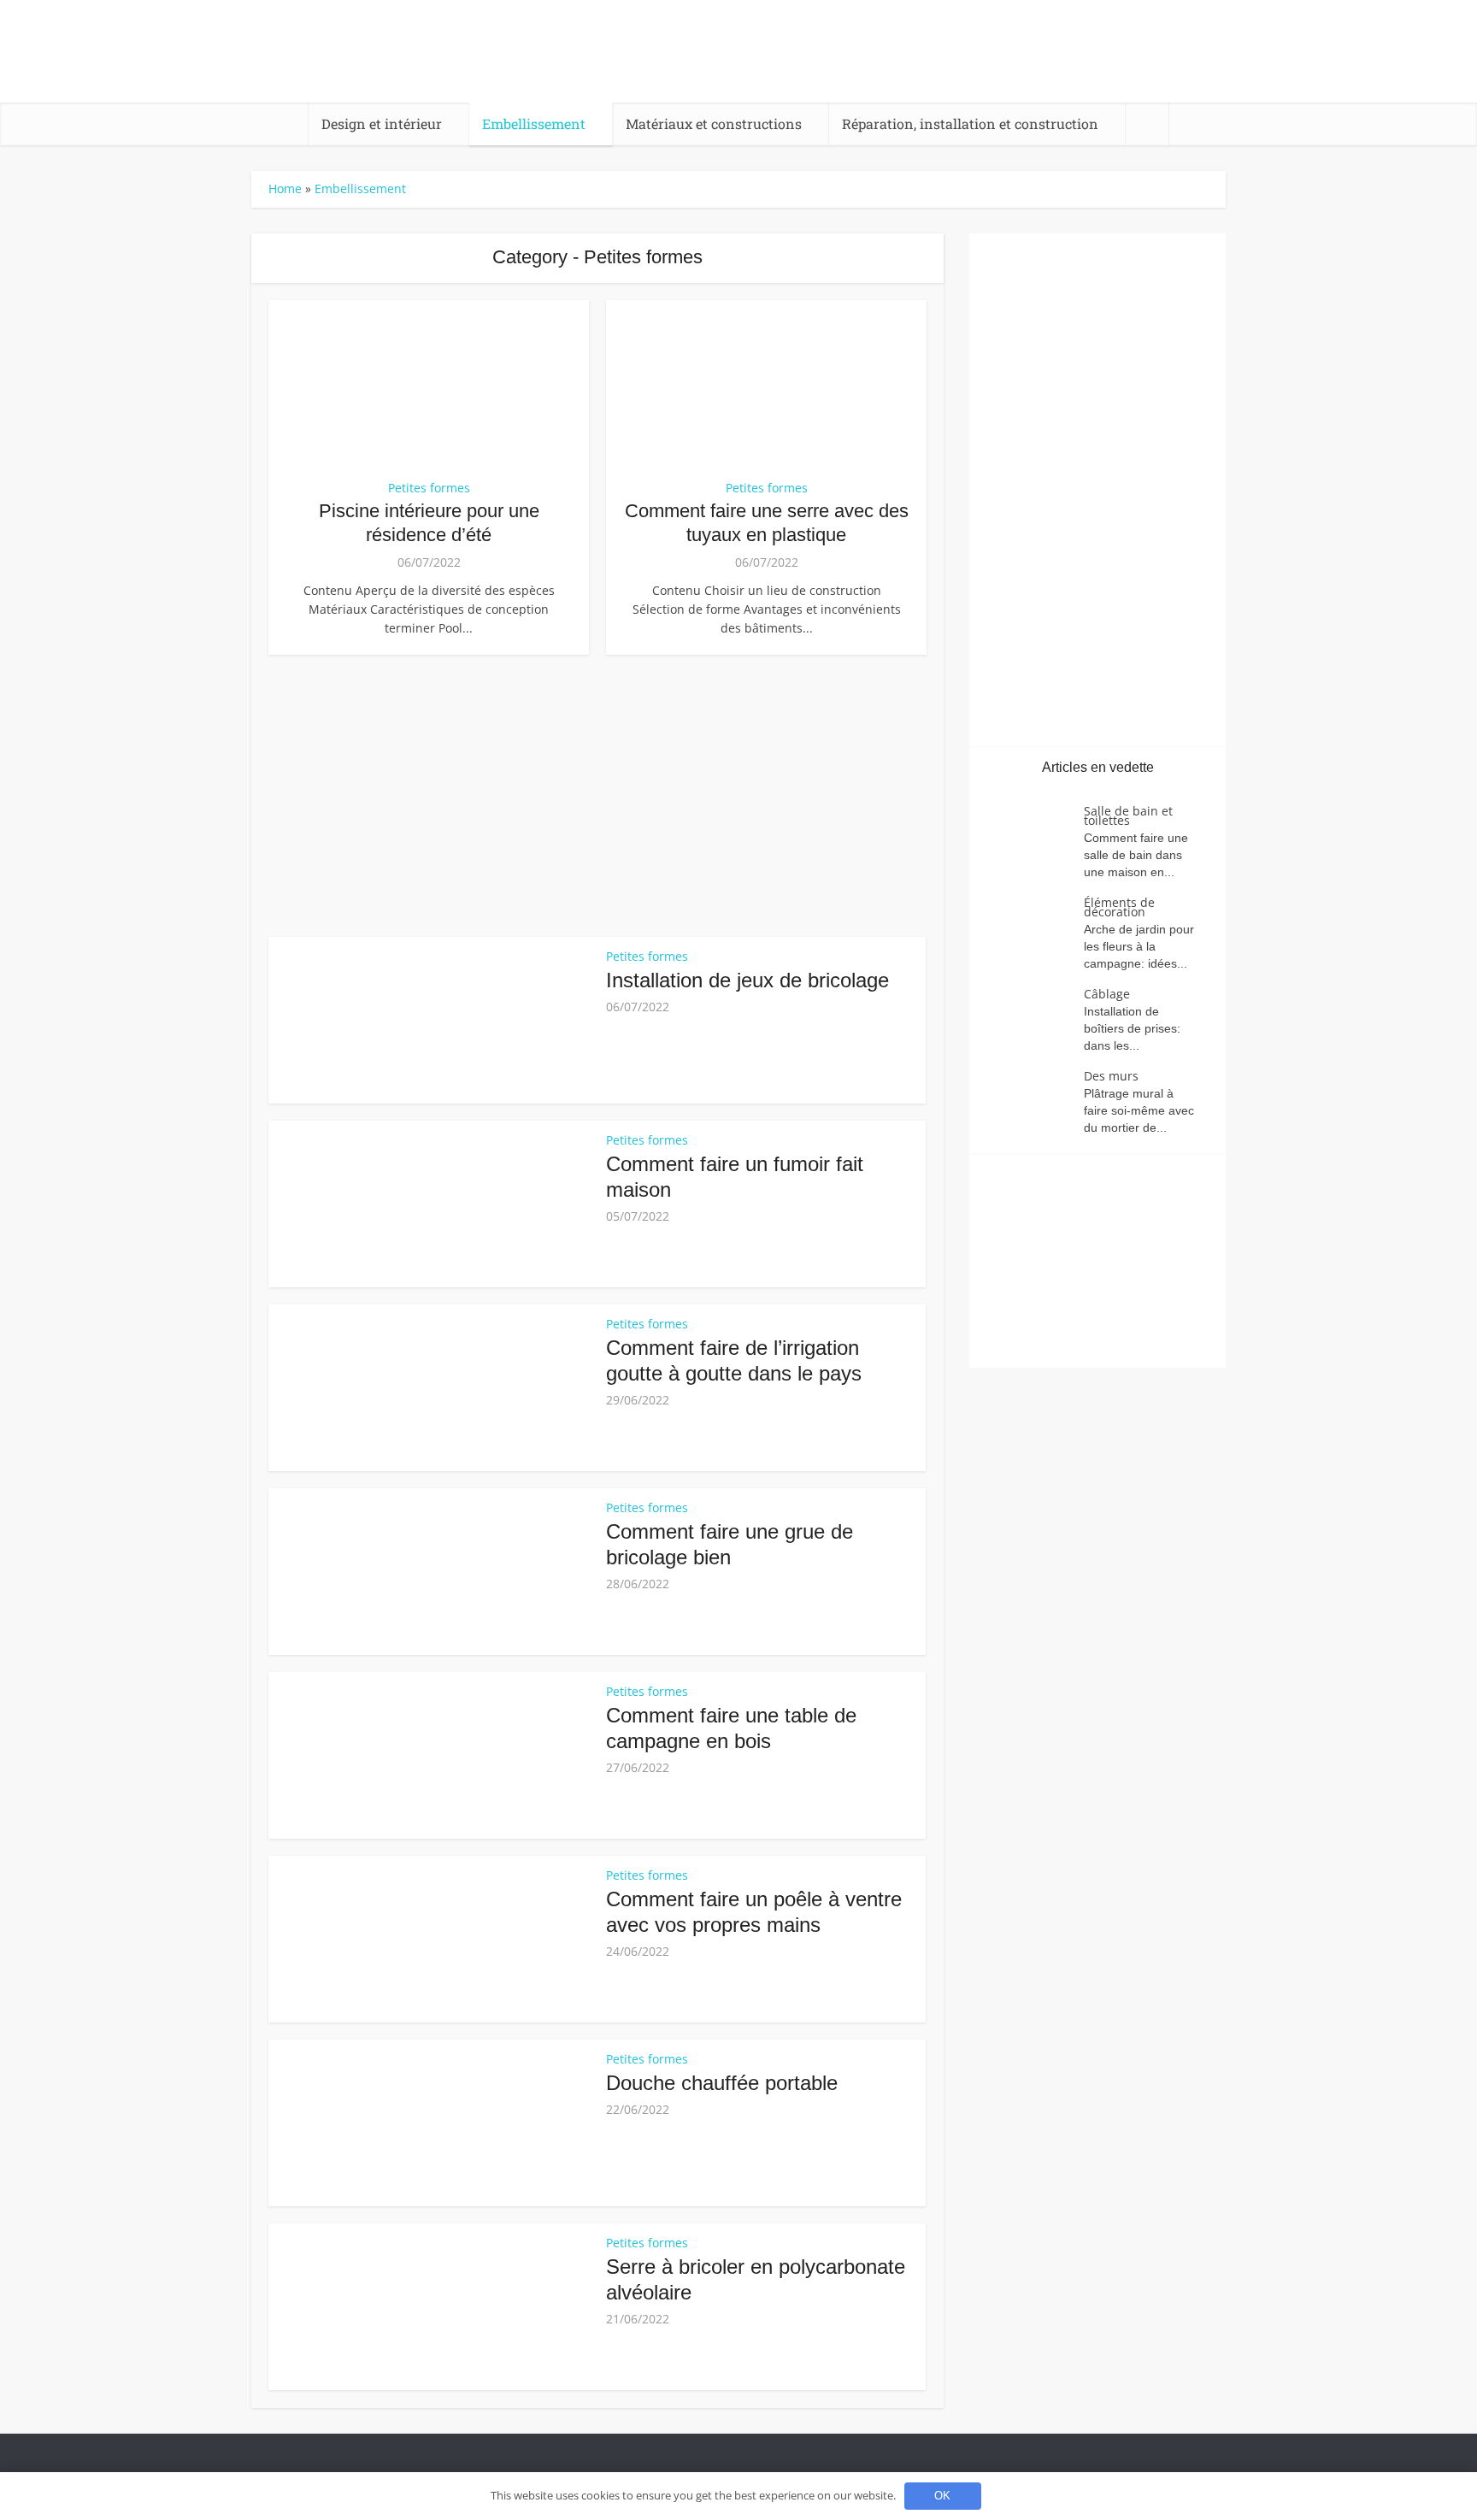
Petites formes (429, 488)
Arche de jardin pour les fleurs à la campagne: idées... (1139, 946)
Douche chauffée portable (722, 2083)
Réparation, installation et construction (970, 124)
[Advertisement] (597, 792)
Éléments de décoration (1119, 907)
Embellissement (534, 124)
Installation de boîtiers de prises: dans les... (1132, 1028)
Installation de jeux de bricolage (747, 980)
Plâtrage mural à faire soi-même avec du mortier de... (1139, 1110)
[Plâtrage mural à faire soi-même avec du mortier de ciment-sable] (1035, 1101)
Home (285, 188)
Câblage (1107, 994)
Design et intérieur (382, 124)
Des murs (1111, 1076)
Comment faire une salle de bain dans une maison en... (1136, 855)
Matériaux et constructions (714, 124)
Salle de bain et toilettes (1128, 815)
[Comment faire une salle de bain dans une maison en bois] (1035, 836)
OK (942, 2496)
